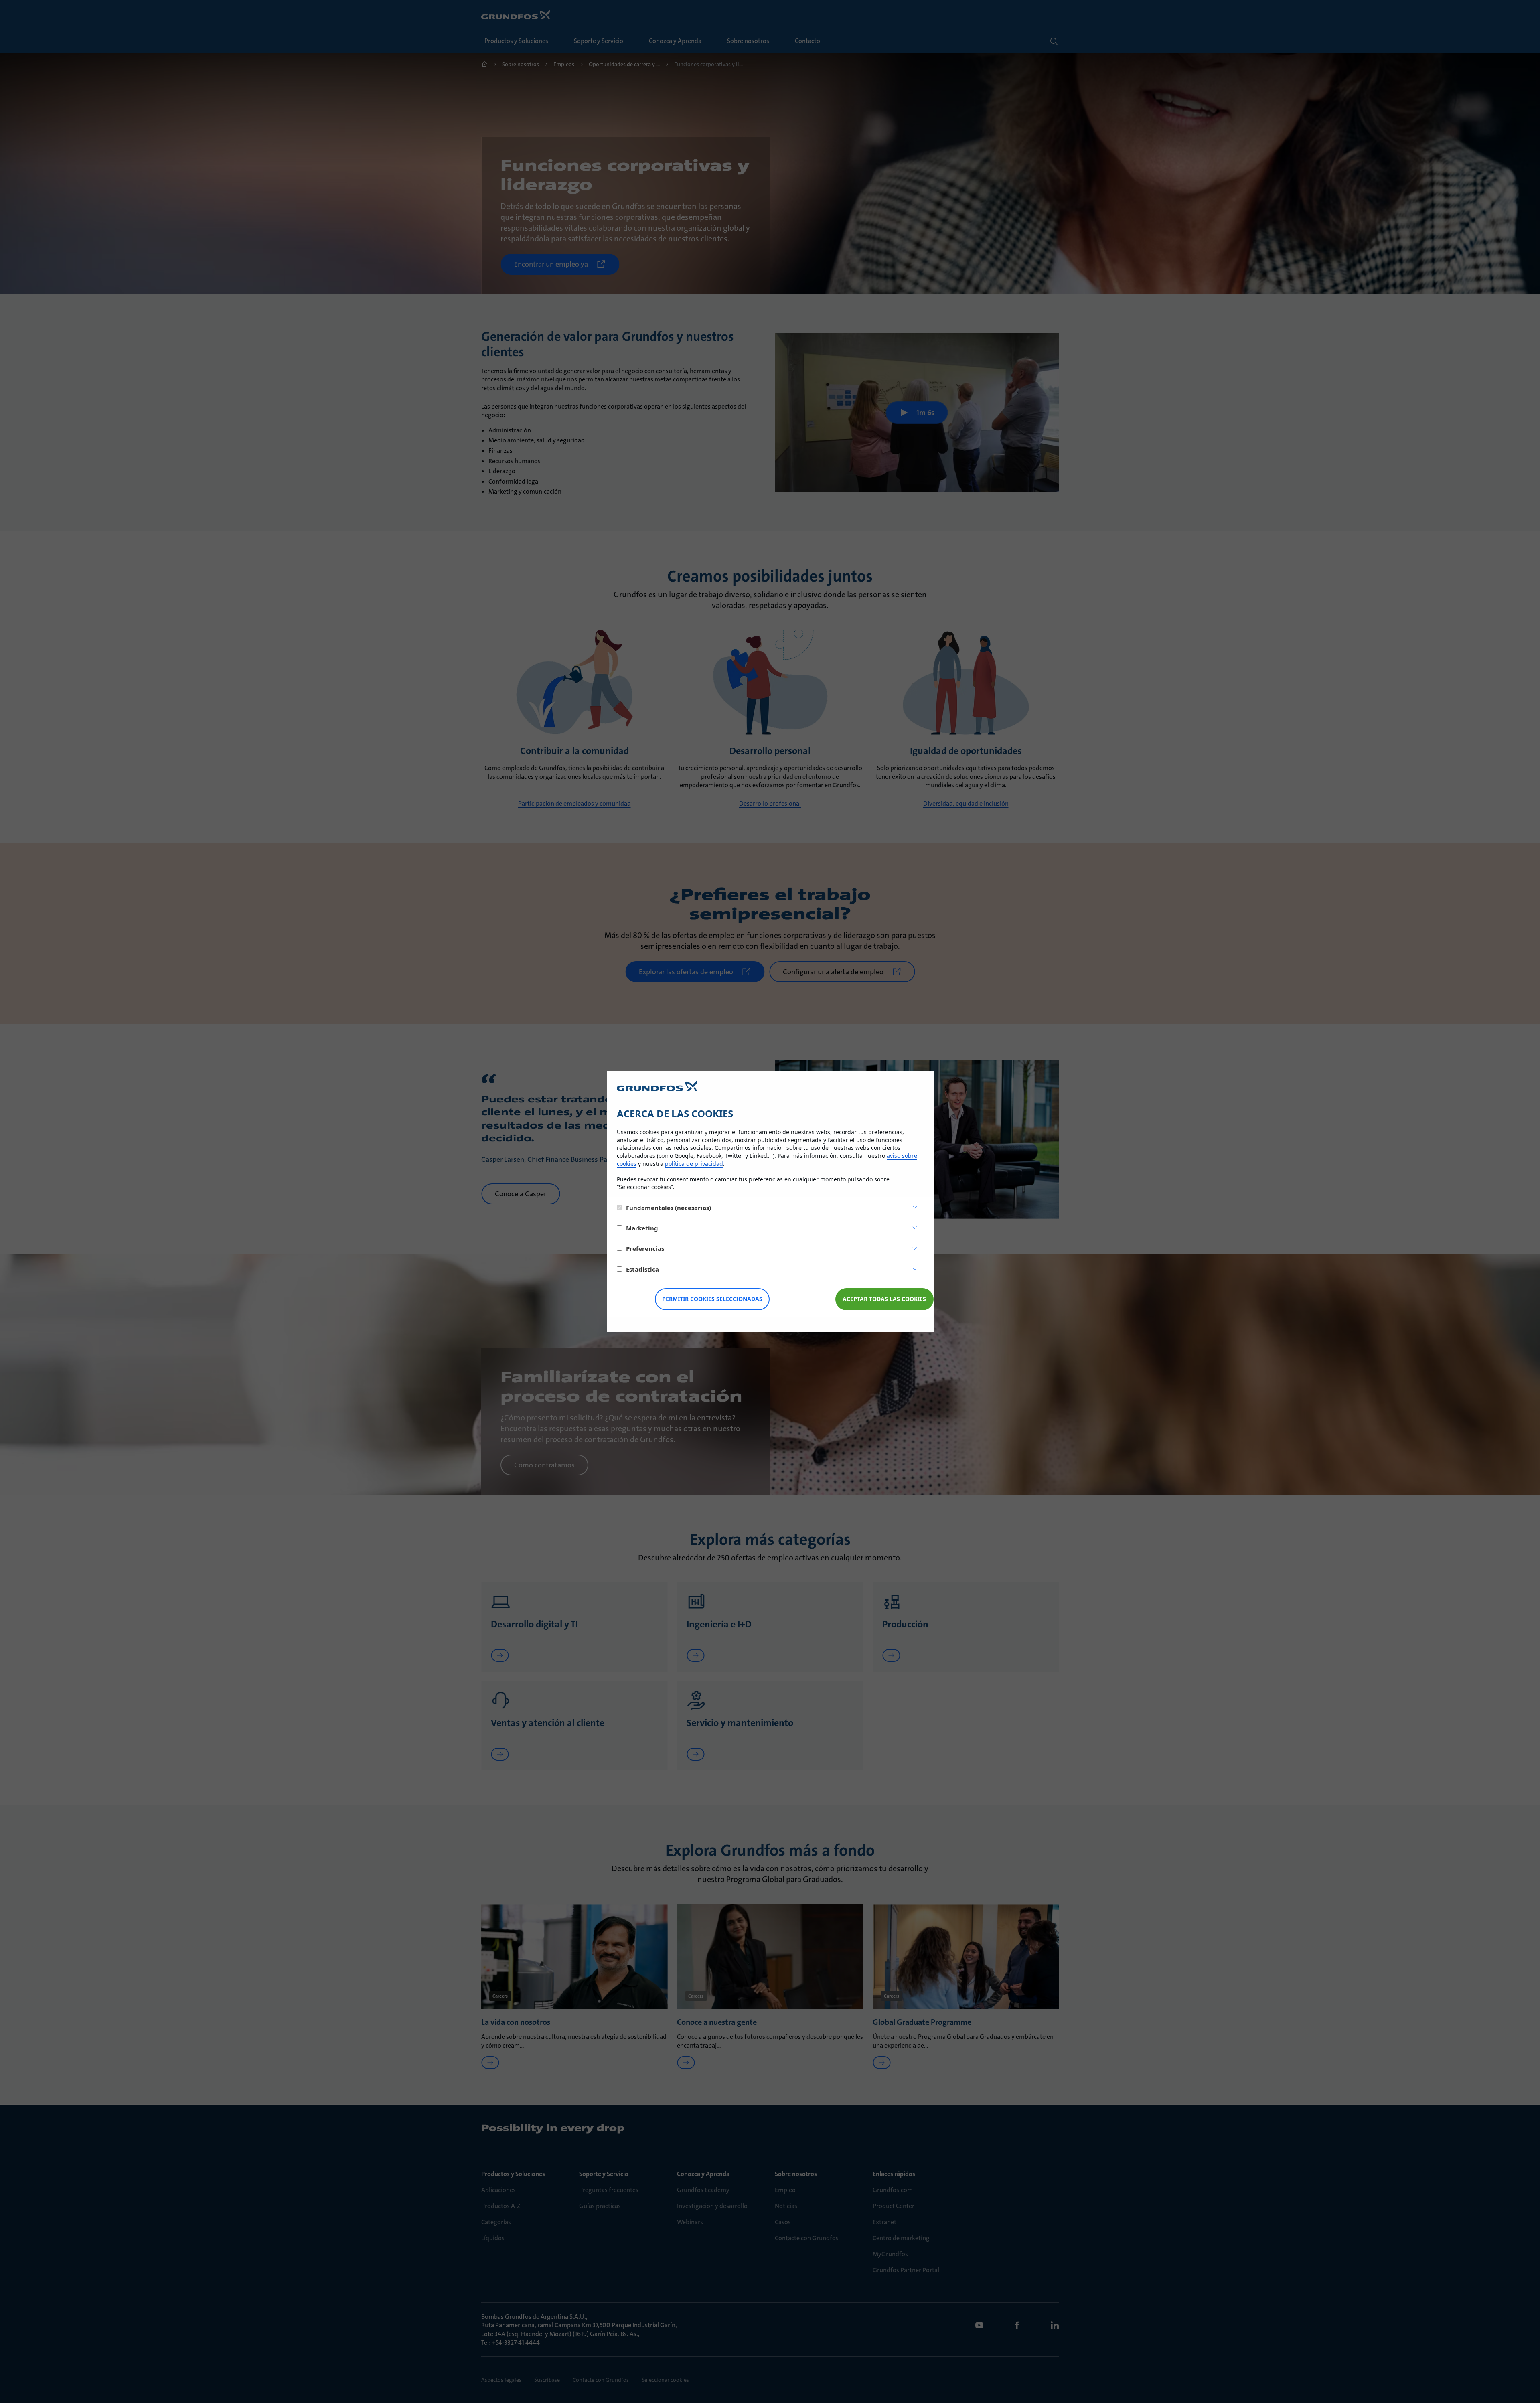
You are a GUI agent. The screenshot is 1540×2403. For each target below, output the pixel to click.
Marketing (642, 1228)
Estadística (642, 1269)
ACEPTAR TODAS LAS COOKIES (884, 1299)
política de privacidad (694, 1164)
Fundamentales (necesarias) (669, 1208)
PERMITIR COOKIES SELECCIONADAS (712, 1299)
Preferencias (645, 1248)
